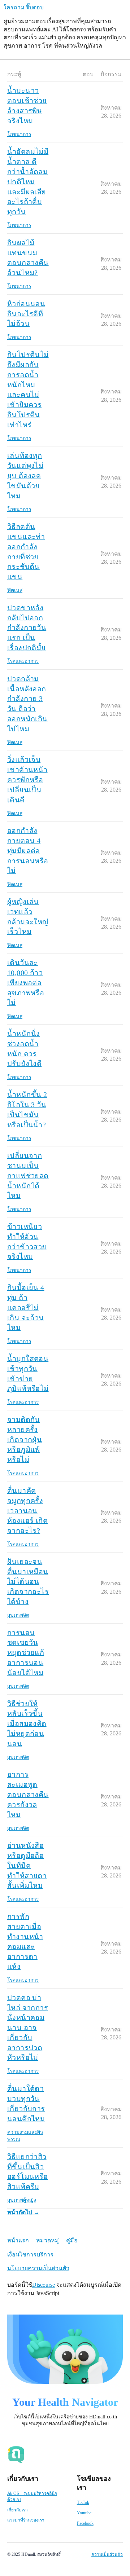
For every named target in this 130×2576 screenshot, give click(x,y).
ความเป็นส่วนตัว (107, 2554)
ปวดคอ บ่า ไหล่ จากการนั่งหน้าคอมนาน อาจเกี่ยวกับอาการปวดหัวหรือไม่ (28, 2028)
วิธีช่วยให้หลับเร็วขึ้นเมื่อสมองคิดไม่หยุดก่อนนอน (27, 1724)
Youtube (84, 2513)
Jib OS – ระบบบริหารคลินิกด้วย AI (32, 2496)
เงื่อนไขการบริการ (30, 2254)
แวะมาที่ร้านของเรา (26, 2520)
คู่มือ (72, 2240)
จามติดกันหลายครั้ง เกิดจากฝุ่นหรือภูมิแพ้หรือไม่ (25, 1439)
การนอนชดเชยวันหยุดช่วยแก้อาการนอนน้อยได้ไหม (26, 1653)
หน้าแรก (18, 2240)
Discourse (44, 2285)
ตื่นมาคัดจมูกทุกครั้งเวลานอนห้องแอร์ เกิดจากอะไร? (27, 1511)
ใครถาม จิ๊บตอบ (24, 7)
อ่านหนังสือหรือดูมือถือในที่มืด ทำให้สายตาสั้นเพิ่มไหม (27, 1865)
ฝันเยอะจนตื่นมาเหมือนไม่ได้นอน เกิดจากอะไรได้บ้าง (28, 1582)
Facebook (85, 2523)
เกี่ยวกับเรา (18, 2510)
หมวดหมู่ (47, 2240)
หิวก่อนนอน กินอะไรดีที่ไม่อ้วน (26, 314)
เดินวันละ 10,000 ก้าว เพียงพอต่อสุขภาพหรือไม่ (26, 983)
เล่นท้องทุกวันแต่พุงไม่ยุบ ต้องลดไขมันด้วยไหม (25, 475)
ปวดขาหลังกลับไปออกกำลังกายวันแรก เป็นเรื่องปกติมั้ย (27, 628)
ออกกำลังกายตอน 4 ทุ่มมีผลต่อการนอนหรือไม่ (28, 851)
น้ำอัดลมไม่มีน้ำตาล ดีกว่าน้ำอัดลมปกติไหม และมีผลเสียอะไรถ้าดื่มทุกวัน (28, 182)
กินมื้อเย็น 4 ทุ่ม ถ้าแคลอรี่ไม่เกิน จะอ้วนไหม (26, 1307)
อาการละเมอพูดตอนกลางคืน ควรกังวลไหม (28, 1794)
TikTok (83, 2502)
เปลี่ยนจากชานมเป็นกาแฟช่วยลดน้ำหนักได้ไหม (28, 1175)
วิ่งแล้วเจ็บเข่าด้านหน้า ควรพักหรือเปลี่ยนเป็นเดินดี (27, 780)
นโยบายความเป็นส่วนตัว (38, 2268)
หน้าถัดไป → (23, 2212)
